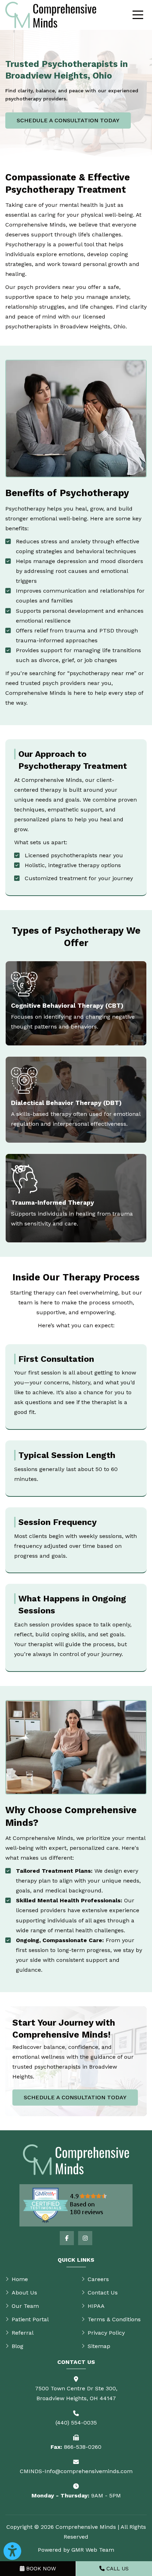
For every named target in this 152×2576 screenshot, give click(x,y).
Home (20, 2279)
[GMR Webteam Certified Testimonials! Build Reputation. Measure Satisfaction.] (76, 2205)
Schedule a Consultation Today (68, 120)
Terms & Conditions (114, 2319)
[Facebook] (67, 2238)
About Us (24, 2293)
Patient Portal (30, 2319)
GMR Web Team (93, 2550)
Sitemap (99, 2346)
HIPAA (96, 2306)
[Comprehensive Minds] (51, 15)
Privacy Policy (106, 2333)
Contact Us (103, 2293)
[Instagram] (85, 2238)
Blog (17, 2346)
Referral (23, 2333)
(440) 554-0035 (76, 2423)
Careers (98, 2279)
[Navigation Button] (138, 15)
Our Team (25, 2306)
